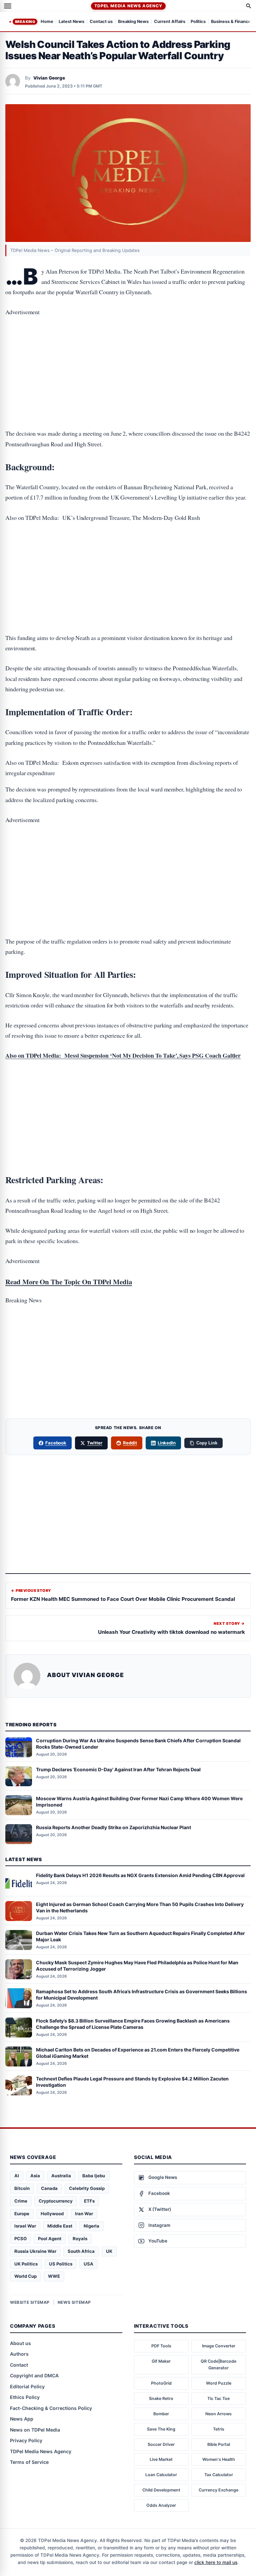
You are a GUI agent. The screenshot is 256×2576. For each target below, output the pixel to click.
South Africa (81, 2251)
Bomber (161, 2414)
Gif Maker (161, 2361)
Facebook (56, 1443)
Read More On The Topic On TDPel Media (69, 1282)
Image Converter (219, 2346)
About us (20, 2343)
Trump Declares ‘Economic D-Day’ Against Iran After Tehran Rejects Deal (118, 1769)
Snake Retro (161, 2398)
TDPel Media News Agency (128, 6)
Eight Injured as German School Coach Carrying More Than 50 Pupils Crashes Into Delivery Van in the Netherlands (140, 1907)
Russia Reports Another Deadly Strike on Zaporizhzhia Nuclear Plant (113, 1827)
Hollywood (52, 2214)
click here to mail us (216, 2562)
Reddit (130, 1443)
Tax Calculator (219, 2475)
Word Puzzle (219, 2383)
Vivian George (49, 78)
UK (109, 2251)
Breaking (25, 22)
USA (88, 2264)
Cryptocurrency (56, 2201)
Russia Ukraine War (35, 2251)
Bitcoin (22, 2188)
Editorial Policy (27, 2386)
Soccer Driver (161, 2444)
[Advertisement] (128, 352)
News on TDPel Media (35, 2430)
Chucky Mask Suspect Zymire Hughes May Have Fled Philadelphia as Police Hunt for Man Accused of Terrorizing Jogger (137, 1966)
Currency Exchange (218, 2490)
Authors (19, 2354)
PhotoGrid (161, 2383)
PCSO (20, 2239)
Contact (19, 2365)
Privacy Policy (26, 2440)
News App (22, 2419)
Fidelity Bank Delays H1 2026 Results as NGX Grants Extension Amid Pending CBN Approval (140, 1875)
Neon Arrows (218, 2414)
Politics (198, 22)
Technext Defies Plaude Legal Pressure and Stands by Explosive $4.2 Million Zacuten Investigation (132, 2082)
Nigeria (91, 2226)
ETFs (89, 2201)
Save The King (161, 2429)
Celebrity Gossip (87, 2188)
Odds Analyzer (161, 2505)
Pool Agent (50, 2239)
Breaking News (133, 22)
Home (47, 22)
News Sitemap (74, 2302)
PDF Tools (161, 2346)
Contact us (101, 22)
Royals (80, 2239)
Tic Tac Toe (218, 2398)
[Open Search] (249, 6)
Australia (61, 2176)
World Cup (25, 2276)
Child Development (161, 2490)
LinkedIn (167, 1443)
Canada (49, 2188)
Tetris (219, 2429)
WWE (54, 2276)
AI (17, 2176)
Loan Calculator (161, 2475)
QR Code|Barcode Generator (218, 2364)
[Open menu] (8, 6)
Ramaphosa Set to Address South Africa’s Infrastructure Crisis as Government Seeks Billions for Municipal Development (141, 1995)
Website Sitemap (30, 2302)
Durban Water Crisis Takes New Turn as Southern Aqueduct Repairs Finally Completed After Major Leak (140, 1936)
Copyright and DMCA (34, 2375)
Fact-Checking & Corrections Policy (51, 2408)
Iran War (84, 2214)
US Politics (61, 2264)
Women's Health (219, 2459)
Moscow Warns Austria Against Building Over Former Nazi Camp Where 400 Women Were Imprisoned (139, 1802)
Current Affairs (170, 22)
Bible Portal (219, 2444)
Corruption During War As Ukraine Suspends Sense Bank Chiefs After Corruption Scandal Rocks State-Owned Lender (138, 1744)
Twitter (95, 1443)
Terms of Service (29, 2462)
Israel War (25, 2226)
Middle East (60, 2226)
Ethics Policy (25, 2397)
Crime (21, 2201)
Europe (22, 2214)
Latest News (71, 22)
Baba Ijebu (94, 2176)
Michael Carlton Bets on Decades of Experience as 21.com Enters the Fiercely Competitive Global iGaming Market (138, 2053)
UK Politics (26, 2264)
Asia (35, 2176)
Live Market (161, 2459)
